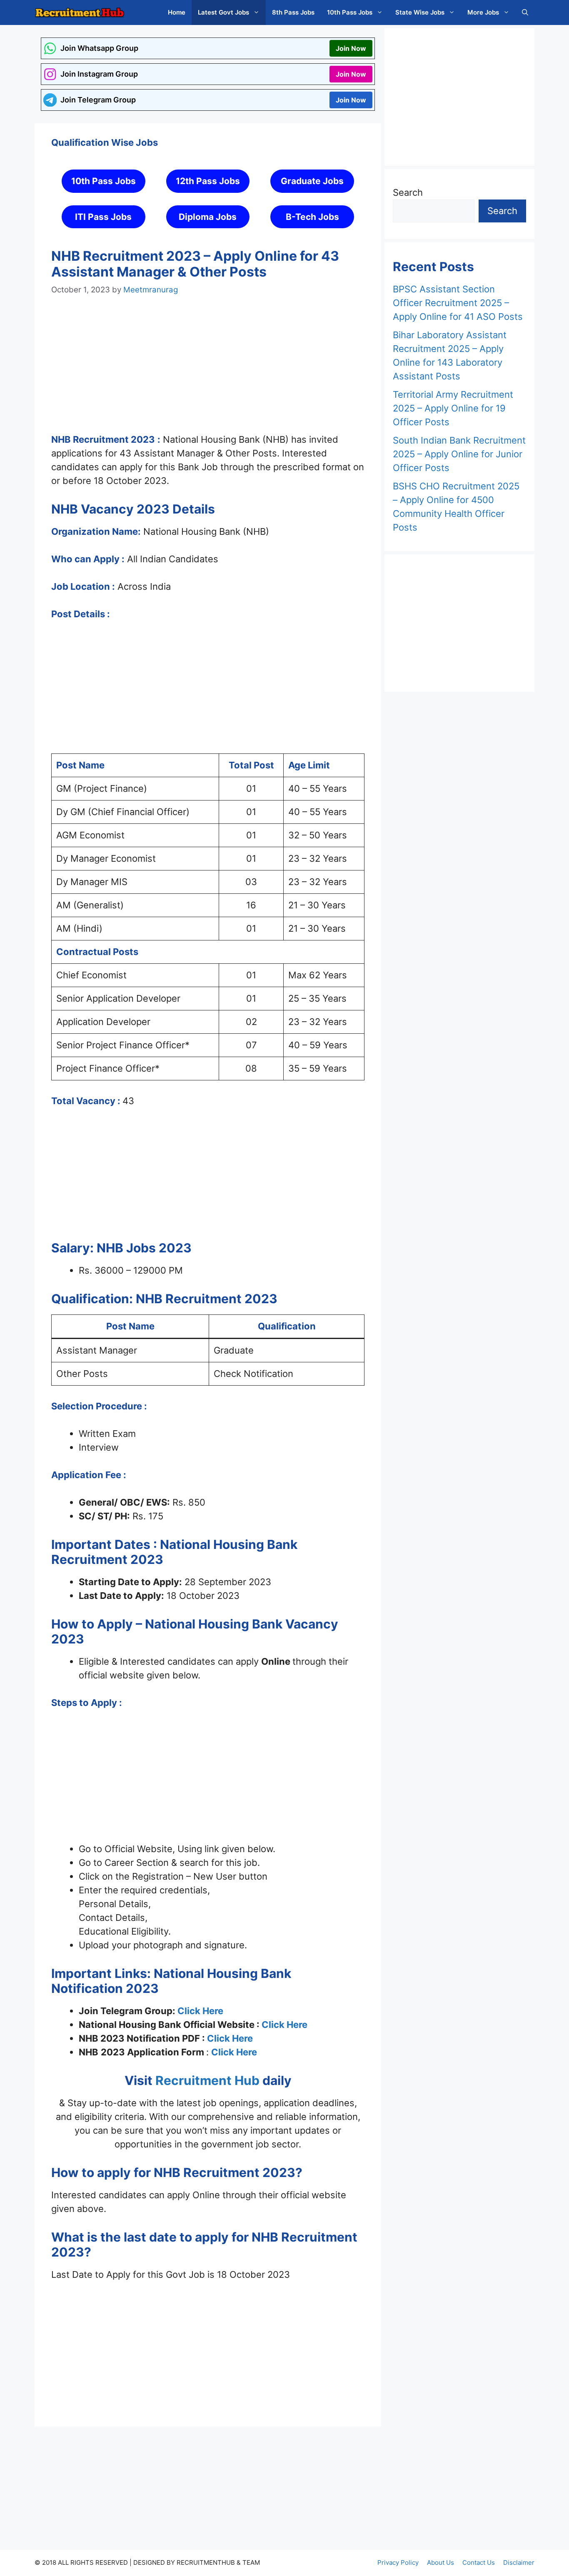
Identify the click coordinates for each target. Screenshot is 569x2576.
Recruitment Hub (206, 2080)
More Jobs (483, 12)
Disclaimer (519, 2562)
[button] (525, 12)
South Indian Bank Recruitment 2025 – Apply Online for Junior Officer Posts (459, 454)
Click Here (200, 2011)
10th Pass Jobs (350, 12)
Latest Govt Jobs (223, 12)
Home (177, 12)
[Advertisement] (208, 372)
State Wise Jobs (420, 12)
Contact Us (479, 2562)
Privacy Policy (398, 2562)
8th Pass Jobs (293, 12)
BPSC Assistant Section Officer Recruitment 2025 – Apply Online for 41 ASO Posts (458, 303)
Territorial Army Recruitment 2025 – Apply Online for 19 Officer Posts (453, 408)
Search (408, 192)
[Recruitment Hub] (80, 12)
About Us (440, 2562)
